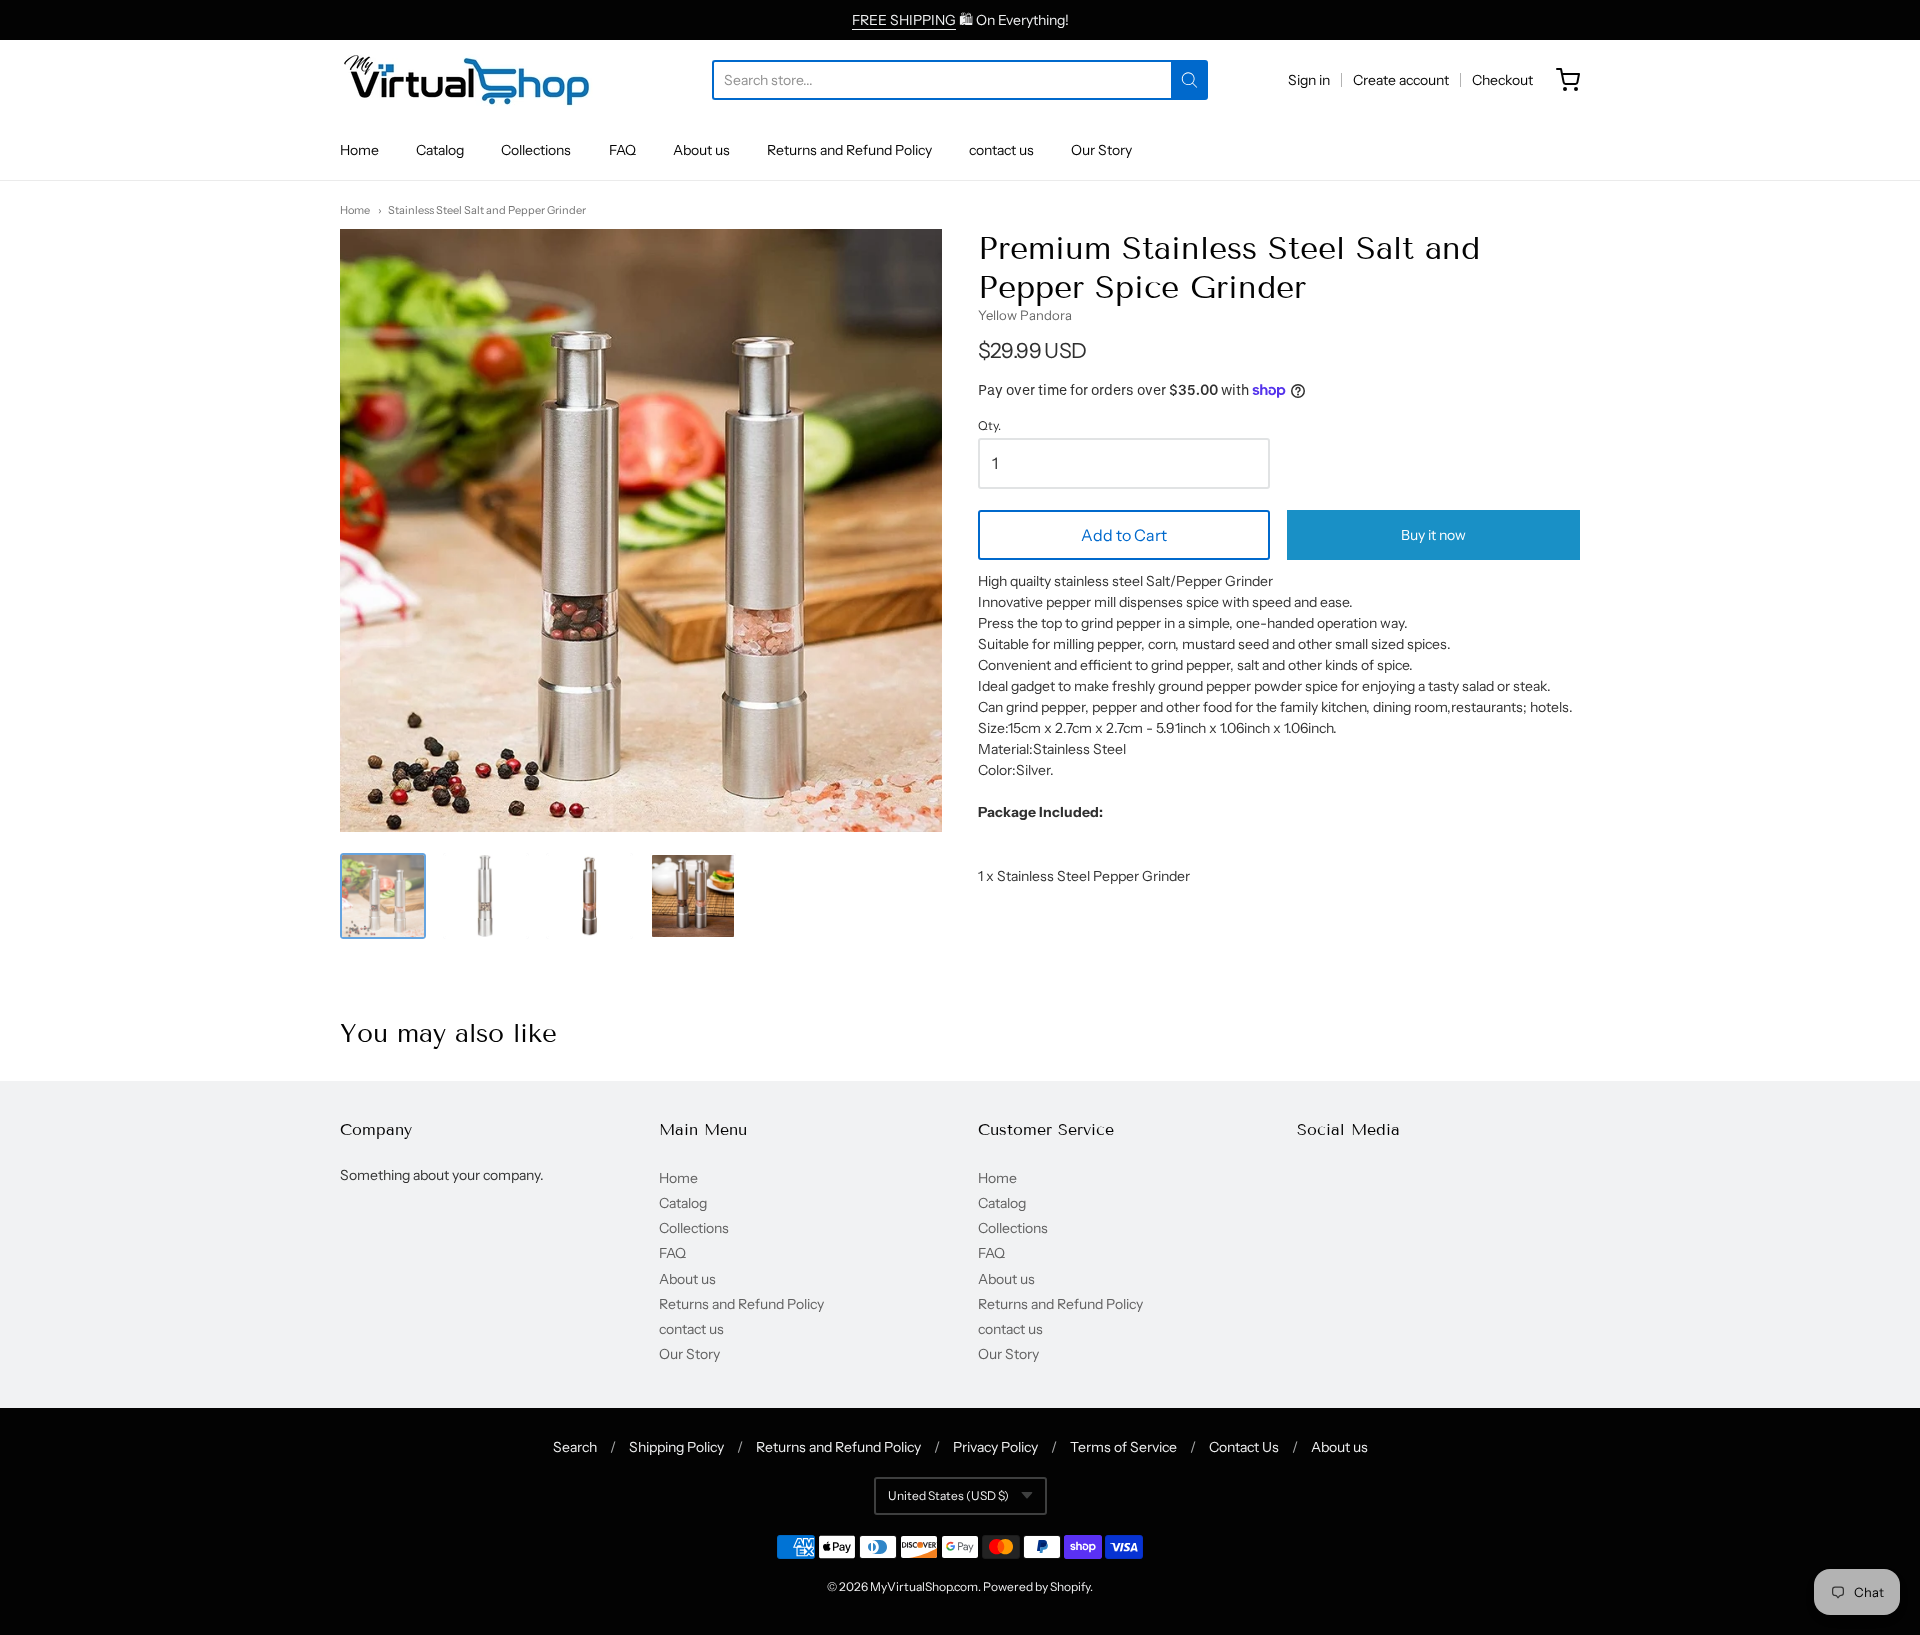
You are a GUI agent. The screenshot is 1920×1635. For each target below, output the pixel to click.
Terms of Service (1123, 1447)
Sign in (1309, 80)
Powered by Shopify (1036, 1586)
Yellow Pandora (1025, 315)
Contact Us (1244, 1447)
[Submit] (1189, 80)
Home (359, 150)
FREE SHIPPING (904, 20)
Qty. (989, 426)
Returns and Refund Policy (849, 150)
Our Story (1101, 150)
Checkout (1502, 80)
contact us (1001, 150)
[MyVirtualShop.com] (466, 80)
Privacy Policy (995, 1447)
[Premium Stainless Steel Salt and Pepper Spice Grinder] (383, 896)
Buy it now (1433, 535)
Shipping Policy (676, 1447)
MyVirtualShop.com (924, 1586)
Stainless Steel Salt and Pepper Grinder (487, 210)
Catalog (440, 150)
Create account (1401, 80)
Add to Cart (1124, 535)
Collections (536, 150)
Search (575, 1447)
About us (701, 150)
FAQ (622, 150)
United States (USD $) (948, 1495)
